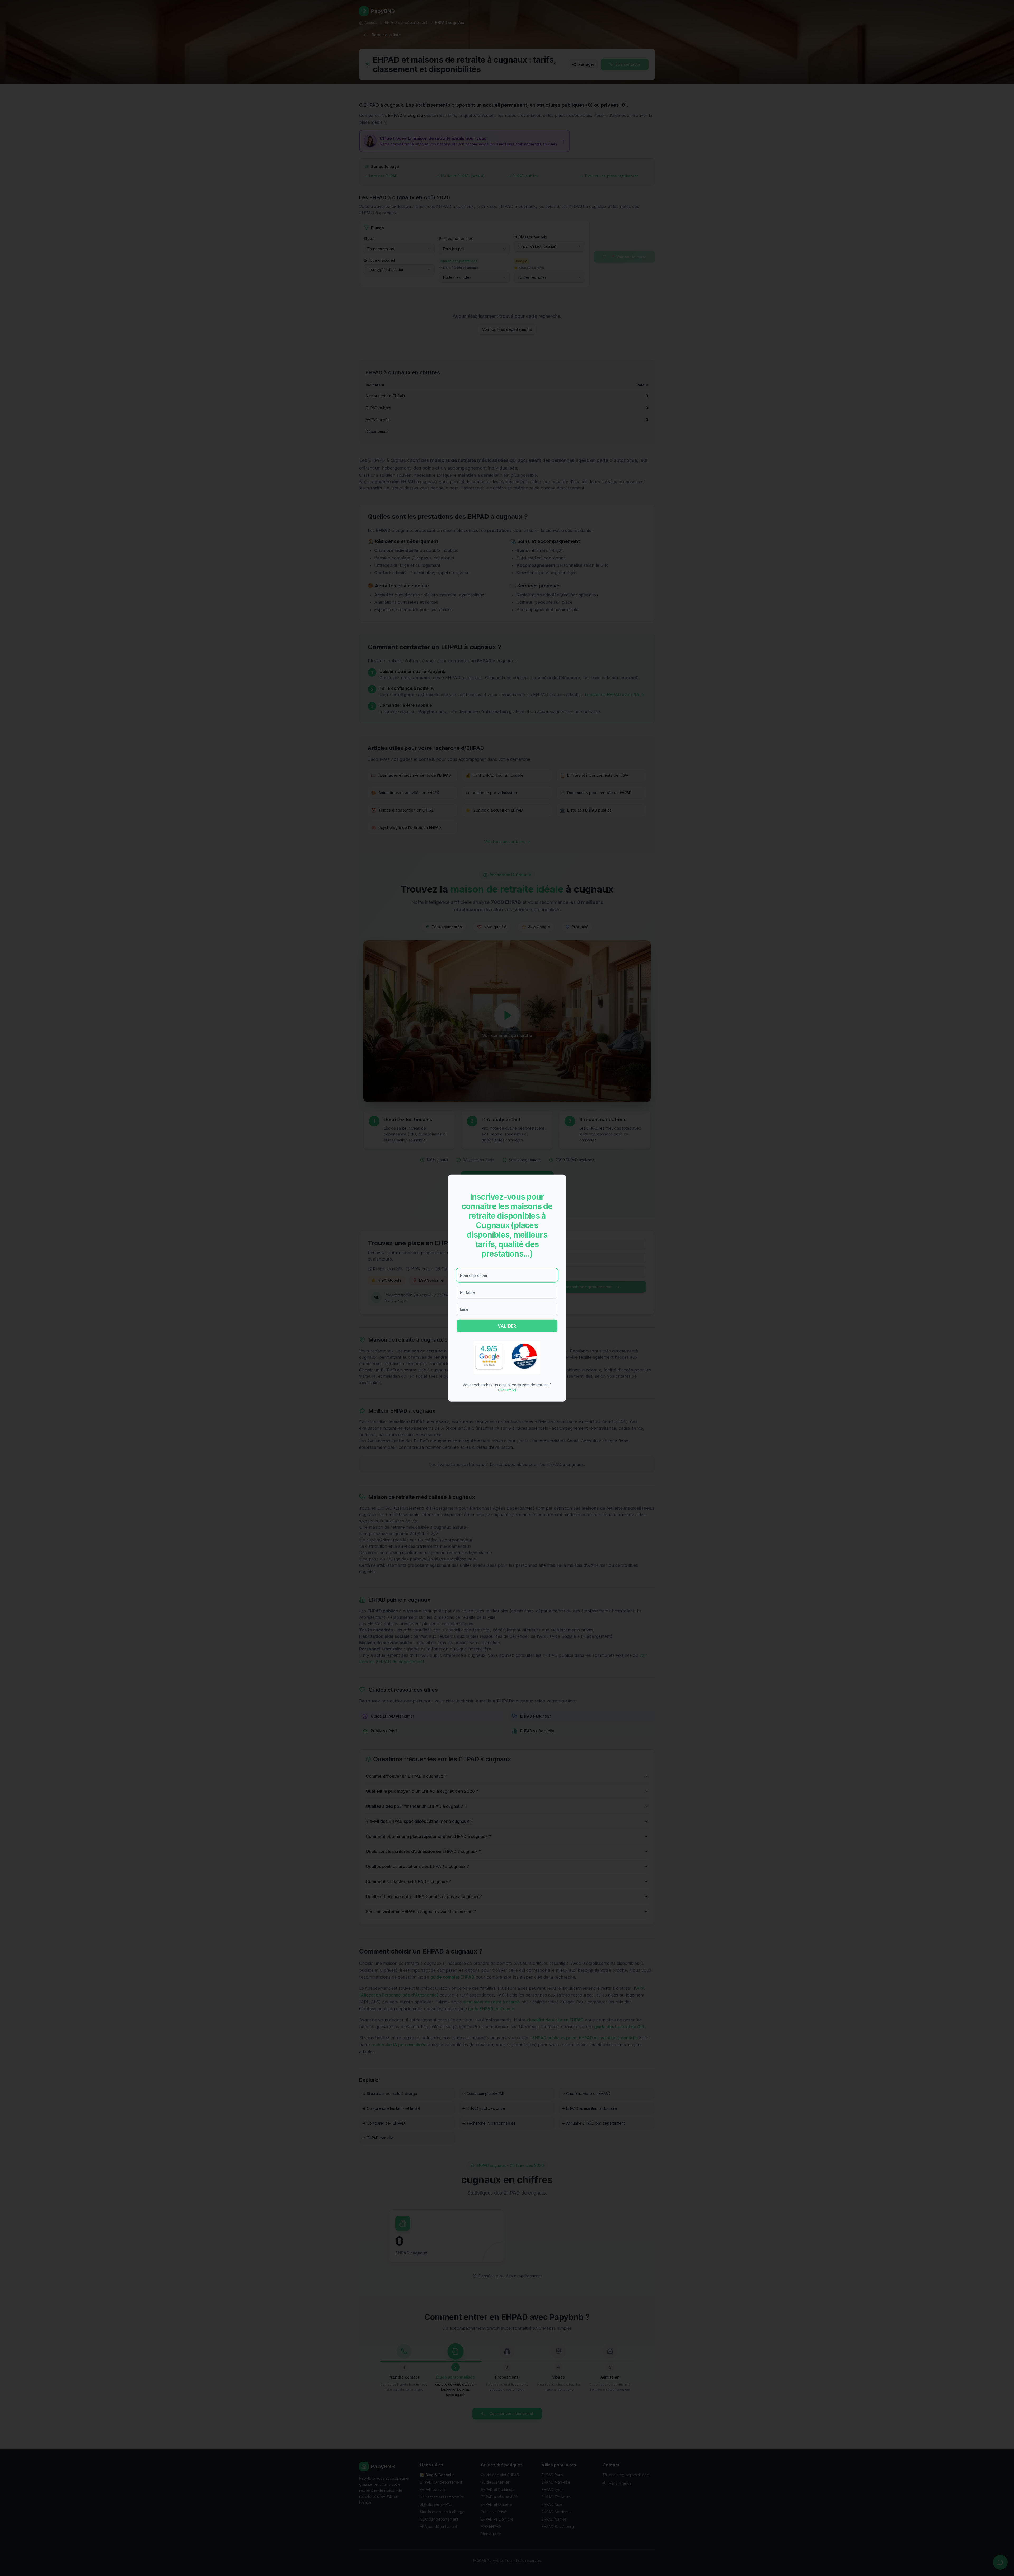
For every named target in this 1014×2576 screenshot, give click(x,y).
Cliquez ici (507, 1390)
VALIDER (507, 1326)
